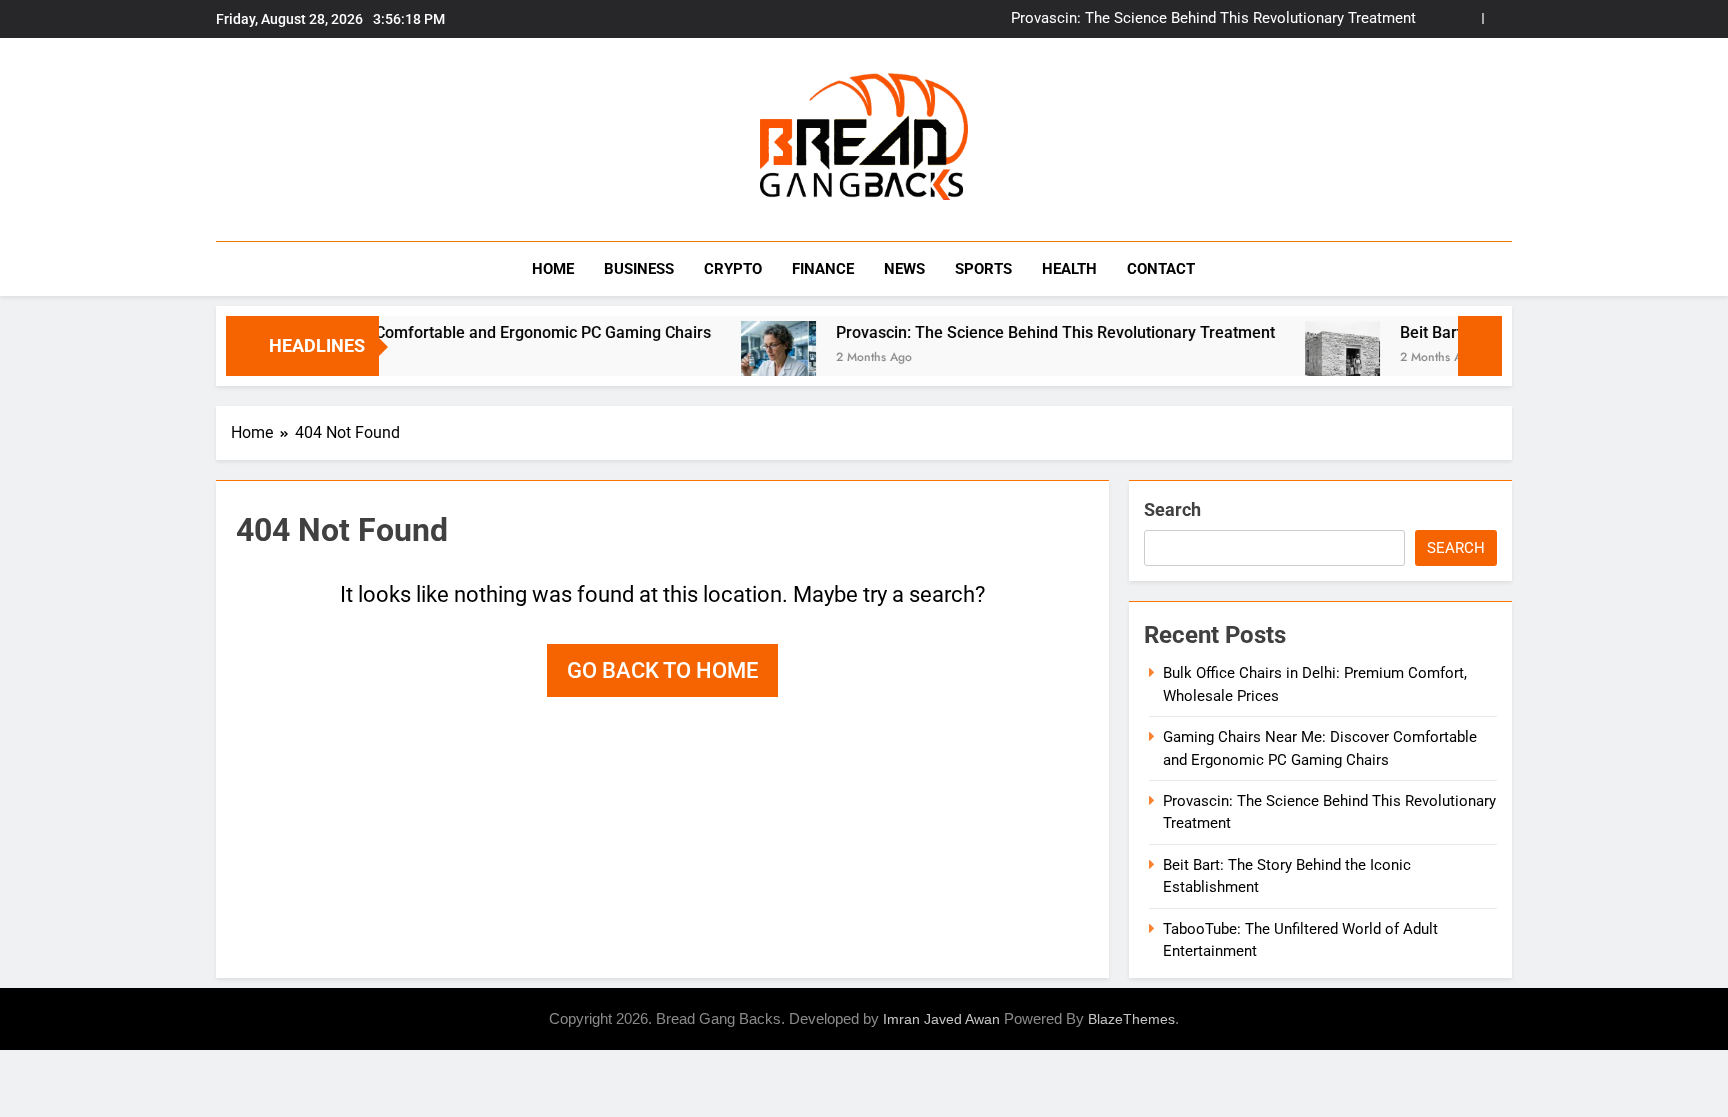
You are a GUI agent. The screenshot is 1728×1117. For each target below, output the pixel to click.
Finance (823, 269)
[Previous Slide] (1467, 18)
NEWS (904, 269)
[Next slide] (1497, 18)
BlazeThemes (1131, 1019)
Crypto (733, 269)
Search (1172, 509)
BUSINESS (639, 269)
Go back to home (662, 670)
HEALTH (1069, 269)
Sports (983, 269)
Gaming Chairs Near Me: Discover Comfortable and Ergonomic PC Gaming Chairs (388, 332)
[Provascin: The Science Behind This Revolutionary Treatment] (746, 358)
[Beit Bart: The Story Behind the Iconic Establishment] (1310, 358)
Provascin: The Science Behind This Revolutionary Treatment (1213, 19)
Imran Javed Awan (941, 1019)
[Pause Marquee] (1480, 346)
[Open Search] (1506, 268)
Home (553, 269)
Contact (1161, 269)
